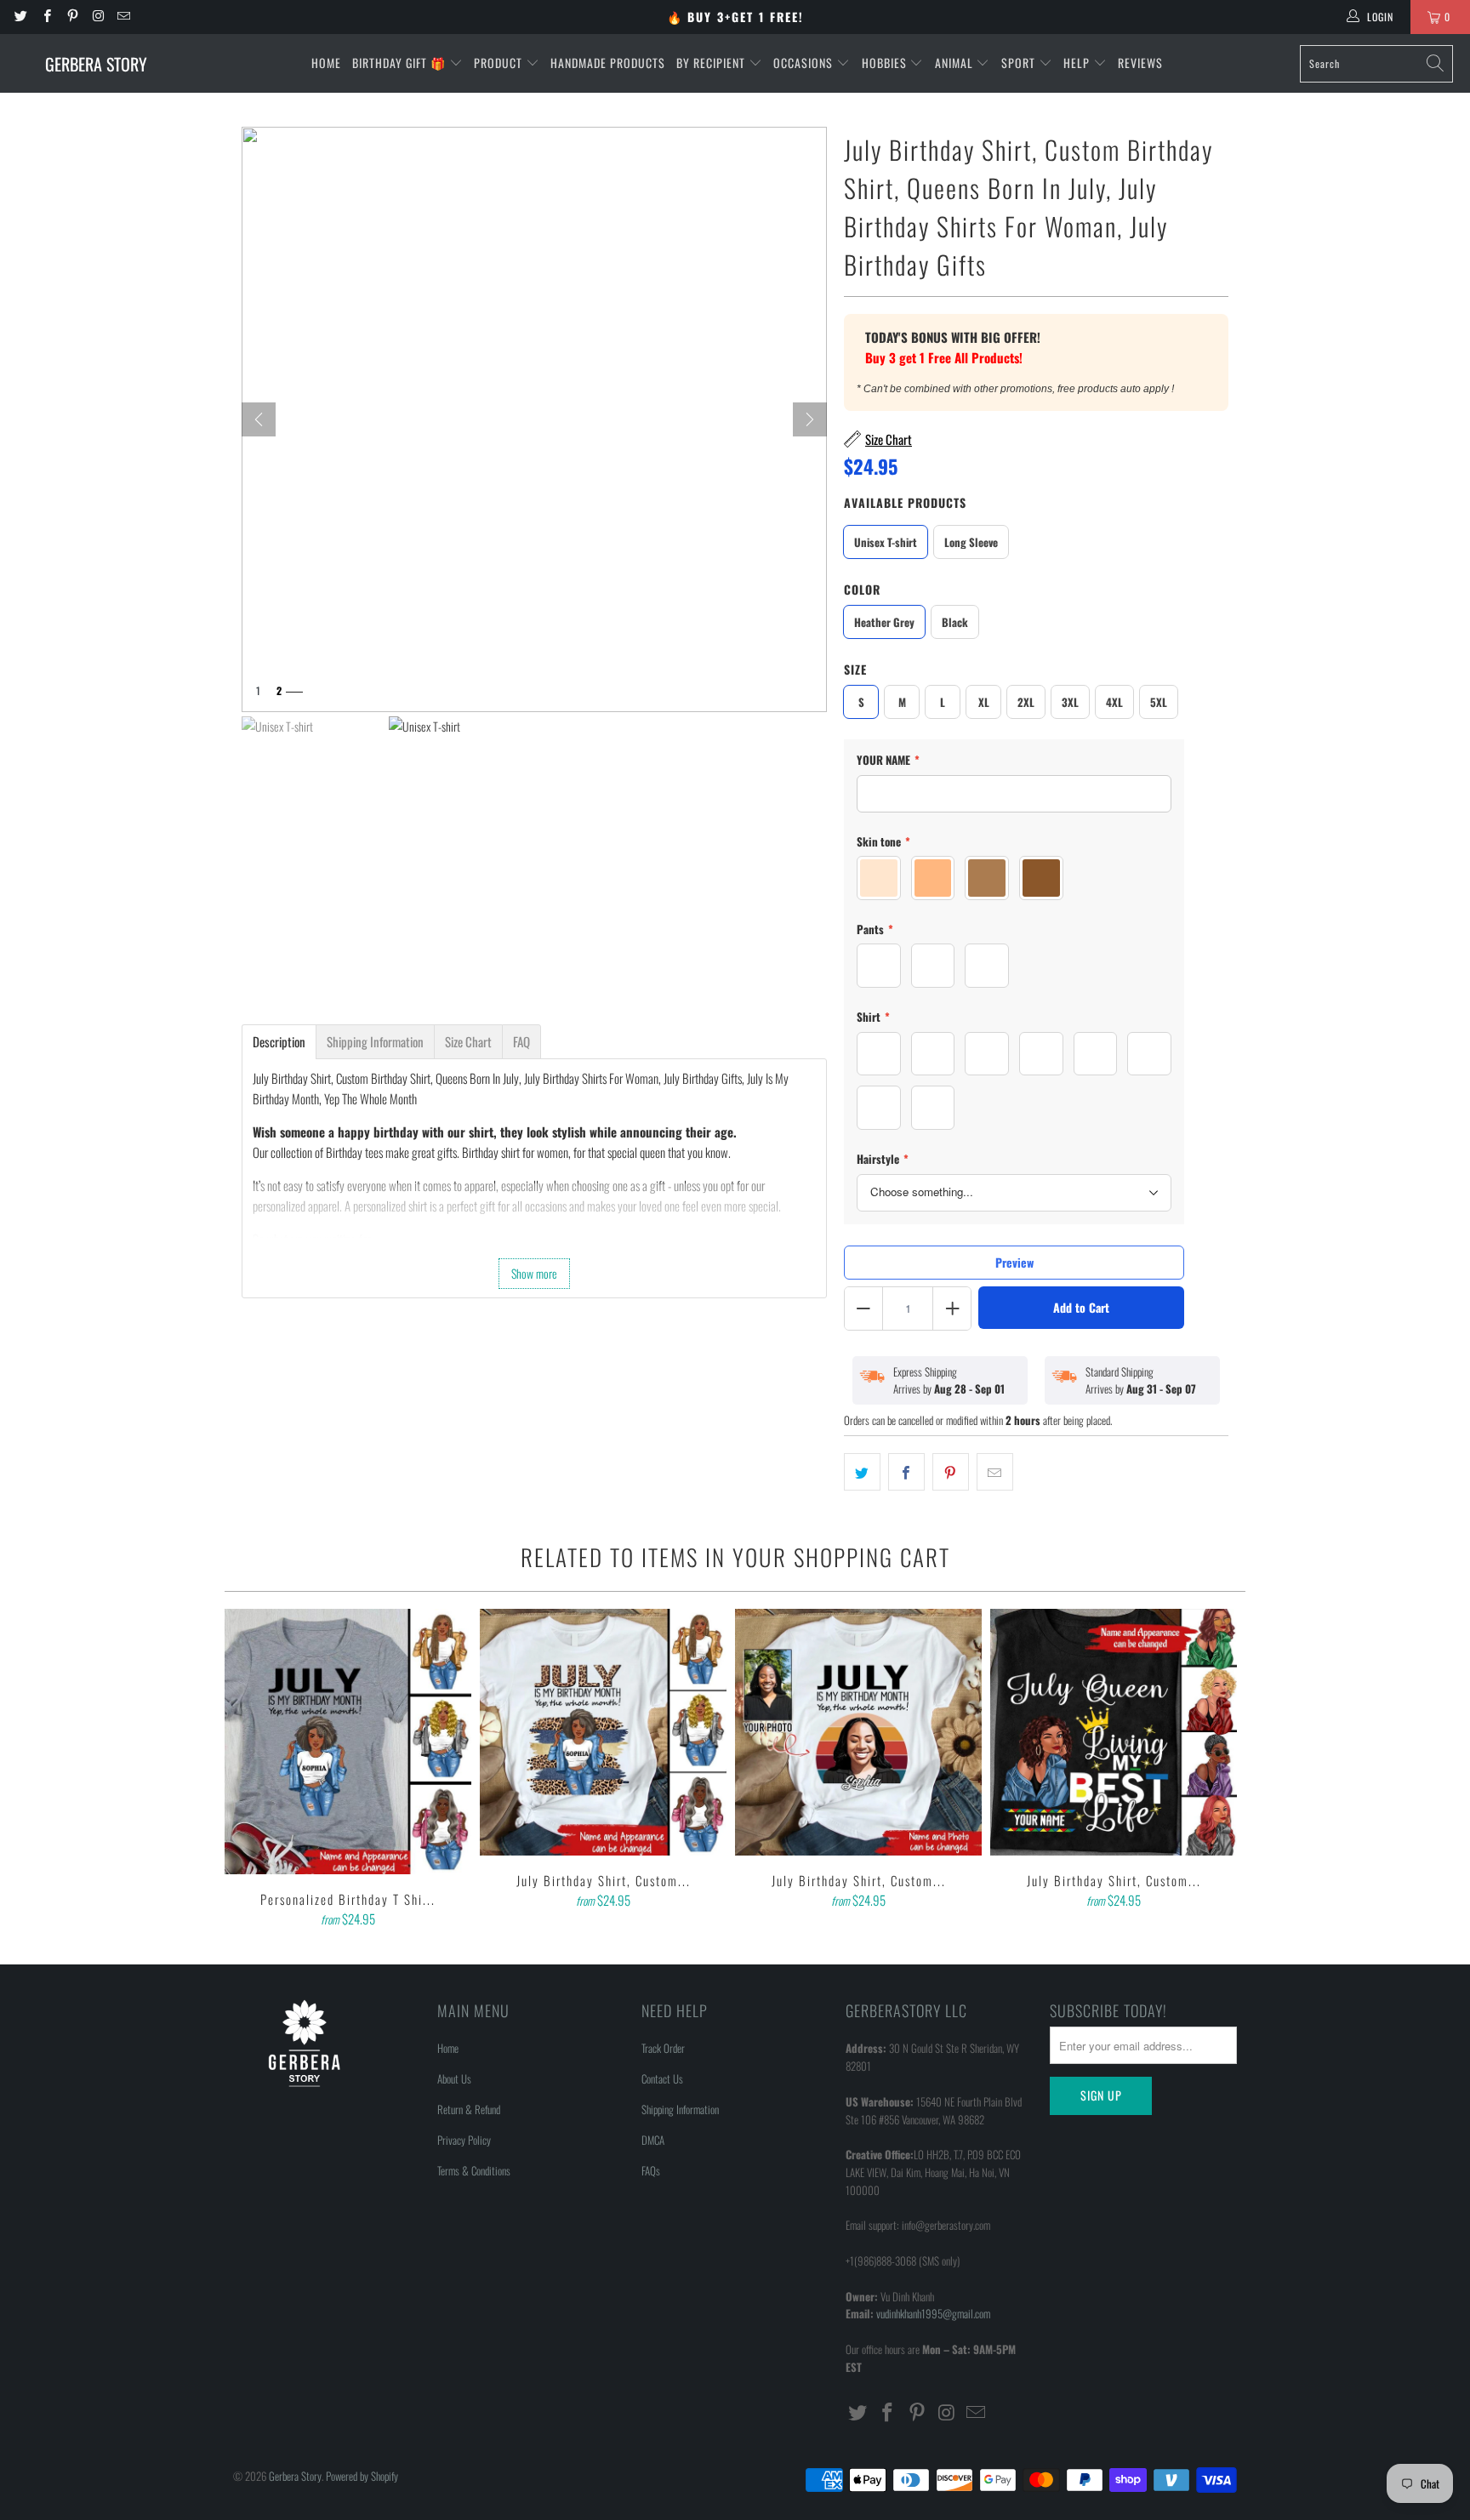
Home (326, 63)
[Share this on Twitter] (862, 1472)
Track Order (663, 2048)
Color (862, 589)
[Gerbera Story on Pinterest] (72, 17)
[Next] (810, 419)
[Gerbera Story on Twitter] (20, 17)
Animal (956, 63)
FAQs (651, 2170)
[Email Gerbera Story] (123, 17)
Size (855, 669)
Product (500, 63)
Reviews (1140, 63)
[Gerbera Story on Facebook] (46, 17)
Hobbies (886, 63)
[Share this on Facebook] (906, 1472)
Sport (1020, 63)
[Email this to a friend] (995, 1472)
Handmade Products (608, 63)
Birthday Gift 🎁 (401, 63)
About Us (454, 2078)
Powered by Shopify (362, 2476)
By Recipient (712, 63)
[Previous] (249, 1770)
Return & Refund (469, 2109)
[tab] (279, 1042)
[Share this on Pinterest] (951, 1472)
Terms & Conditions (474, 2170)
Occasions (805, 63)
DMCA (653, 2140)
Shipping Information (680, 2109)
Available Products (905, 502)
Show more (534, 1273)
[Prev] (259, 419)
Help (1078, 63)
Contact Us (662, 2078)
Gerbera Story (295, 2476)
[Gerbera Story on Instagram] (97, 17)
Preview (1014, 1262)
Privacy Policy (464, 2140)
